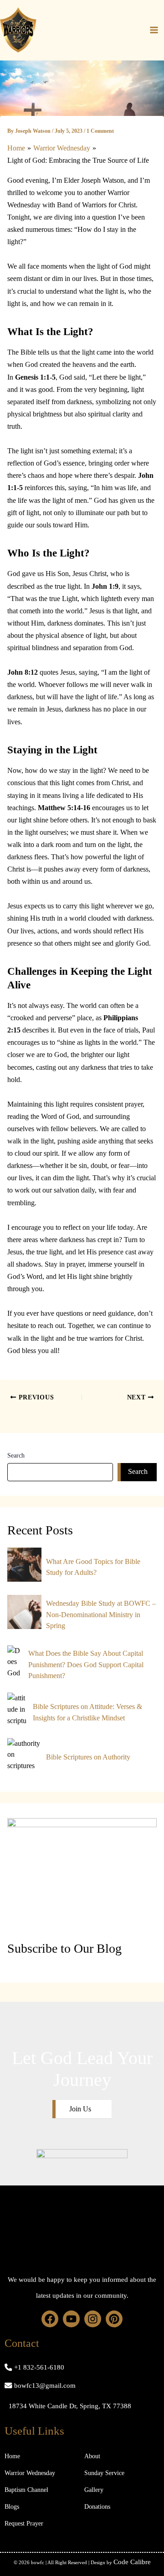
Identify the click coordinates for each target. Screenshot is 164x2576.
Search (16, 1456)
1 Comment (100, 131)
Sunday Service (104, 2473)
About (92, 2456)
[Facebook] (50, 2319)
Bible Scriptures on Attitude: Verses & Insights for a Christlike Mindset (87, 1712)
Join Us (80, 2109)
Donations (97, 2507)
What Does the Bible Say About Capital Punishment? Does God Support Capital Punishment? (86, 1664)
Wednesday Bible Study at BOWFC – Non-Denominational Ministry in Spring (101, 1614)
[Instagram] (93, 2319)
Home (12, 2456)
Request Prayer (24, 2523)
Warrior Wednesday (30, 2473)
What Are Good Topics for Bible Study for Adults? (93, 1567)
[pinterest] (114, 2319)
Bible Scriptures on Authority (88, 1757)
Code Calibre (132, 2562)
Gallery (94, 2490)
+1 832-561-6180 (39, 2367)
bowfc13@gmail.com (45, 2386)
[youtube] (71, 2319)
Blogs (12, 2507)
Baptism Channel (26, 2490)
